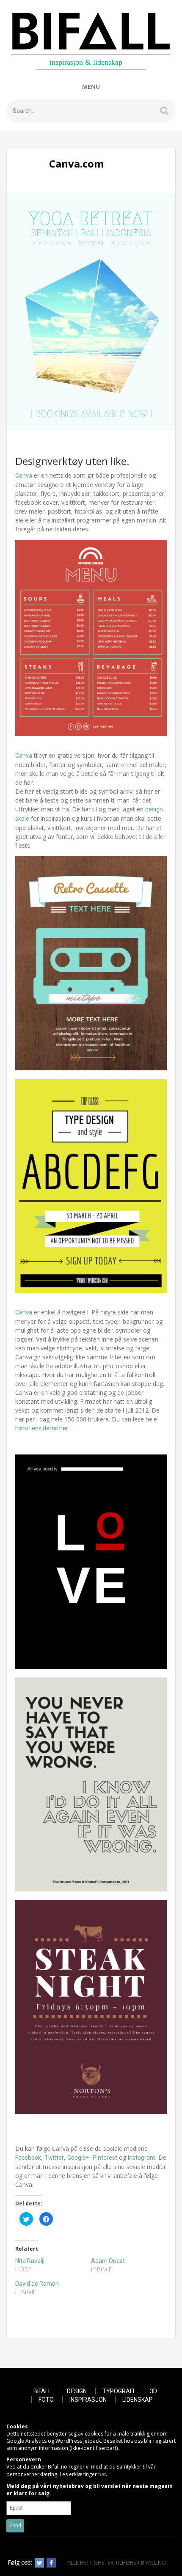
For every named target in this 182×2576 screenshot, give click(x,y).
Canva (24, 476)
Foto (46, 2400)
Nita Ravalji (30, 2261)
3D (153, 2391)
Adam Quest (108, 2261)
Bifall (42, 2391)
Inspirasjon (88, 2400)
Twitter (54, 2158)
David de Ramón (37, 2284)
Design (77, 2391)
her (102, 2474)
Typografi (118, 2391)
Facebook (28, 2158)
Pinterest (105, 2158)
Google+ (78, 2158)
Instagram (142, 2158)
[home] (91, 41)
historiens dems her (42, 1428)
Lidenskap (138, 2400)
